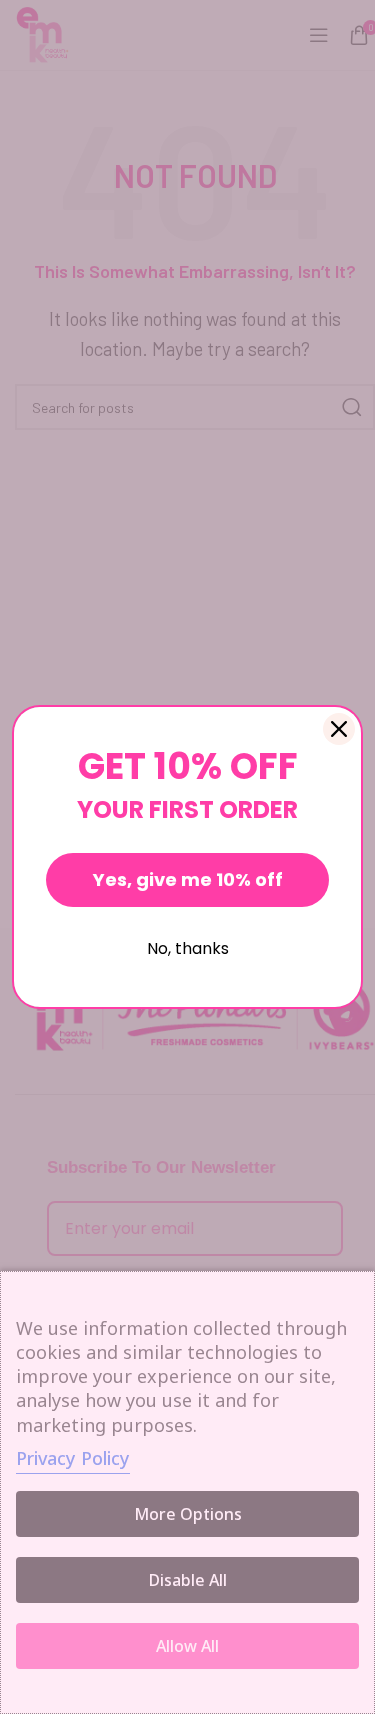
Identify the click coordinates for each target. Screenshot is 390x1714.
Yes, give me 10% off (188, 879)
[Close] (339, 729)
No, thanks (188, 948)
